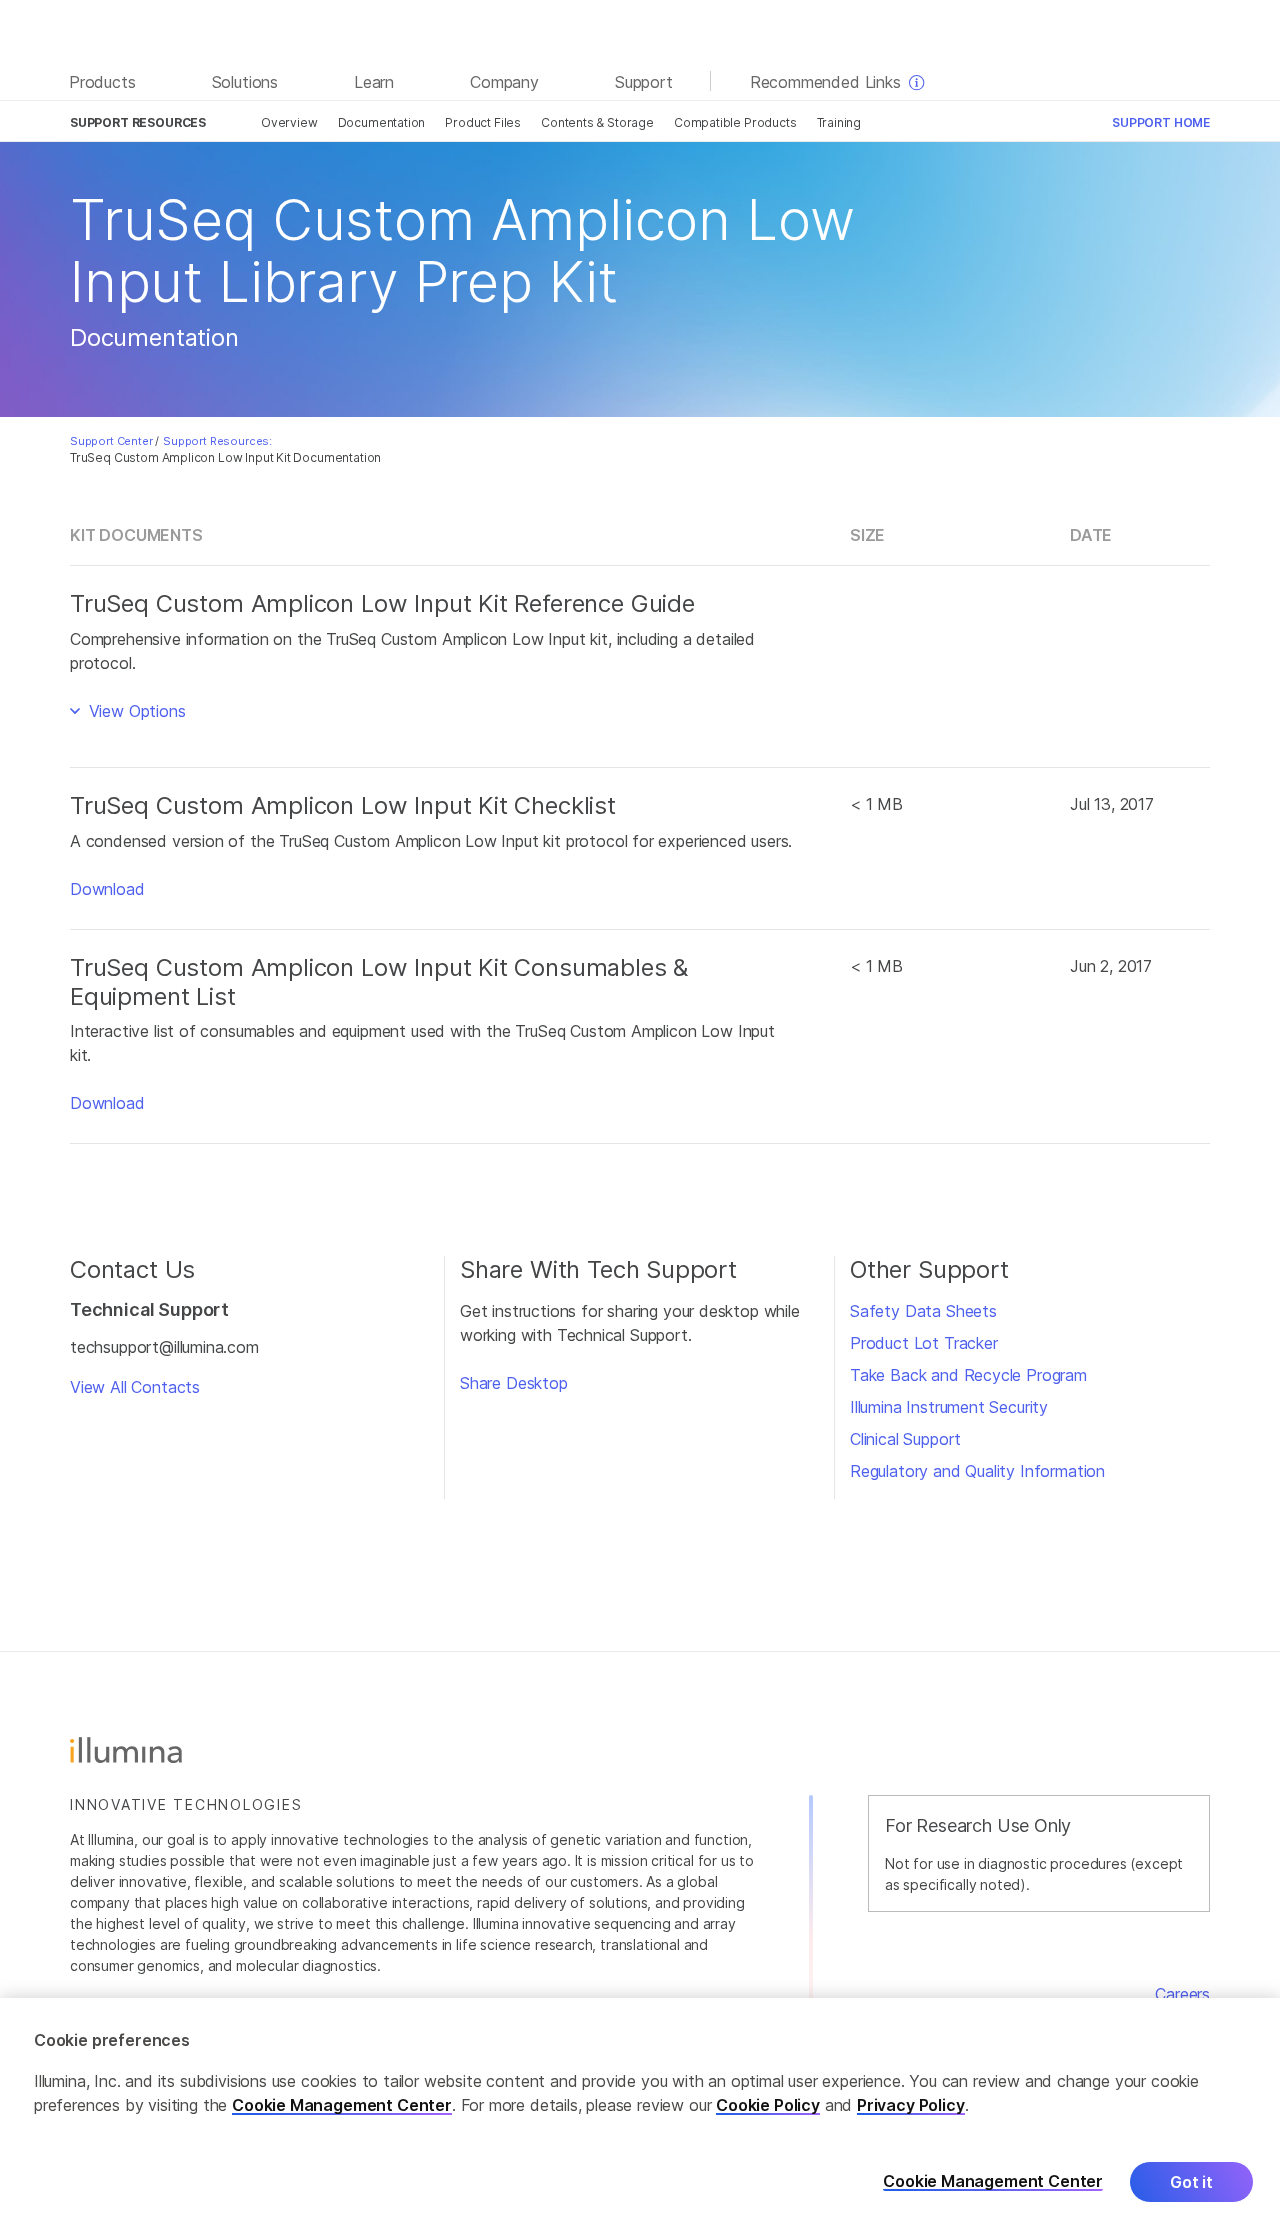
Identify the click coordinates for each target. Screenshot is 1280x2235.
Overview (289, 122)
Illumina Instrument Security (949, 1407)
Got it (1191, 2182)
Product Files (483, 122)
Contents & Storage (597, 122)
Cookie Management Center (342, 2105)
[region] (640, 2116)
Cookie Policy (768, 2105)
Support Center (111, 441)
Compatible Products (735, 122)
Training (839, 122)
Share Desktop (514, 1383)
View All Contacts (135, 1387)
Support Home (1161, 122)
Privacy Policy (911, 2105)
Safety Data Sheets (923, 1311)
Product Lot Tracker (924, 1343)
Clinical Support (905, 1439)
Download (107, 889)
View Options (135, 711)
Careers (1182, 1994)
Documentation (382, 122)
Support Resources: (217, 441)
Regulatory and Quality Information (977, 1471)
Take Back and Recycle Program (968, 1375)
